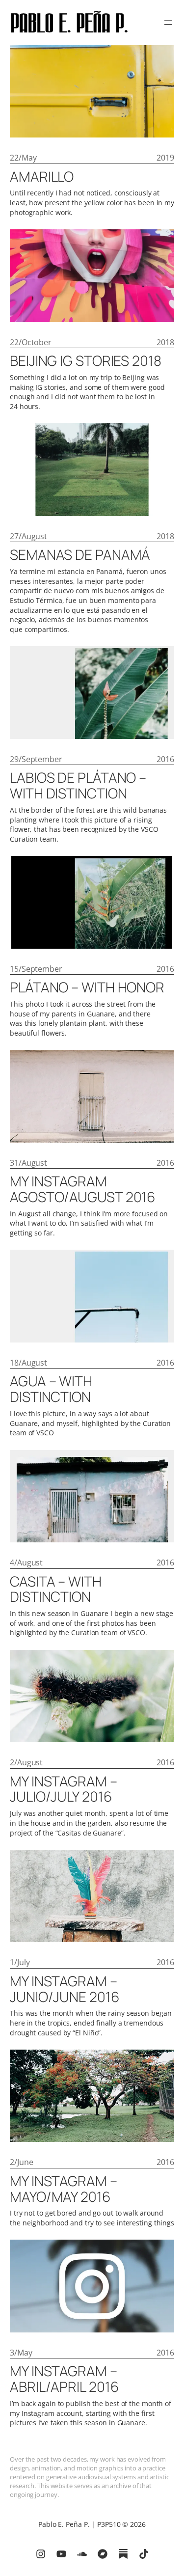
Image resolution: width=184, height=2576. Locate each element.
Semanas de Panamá (80, 555)
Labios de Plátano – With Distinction (78, 786)
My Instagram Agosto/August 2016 (83, 1189)
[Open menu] (168, 23)
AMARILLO (42, 177)
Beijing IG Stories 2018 (86, 361)
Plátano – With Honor (87, 987)
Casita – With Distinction (56, 1589)
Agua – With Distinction (51, 1389)
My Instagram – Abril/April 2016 (64, 2379)
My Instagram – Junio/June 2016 (65, 1989)
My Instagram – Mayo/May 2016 (64, 2189)
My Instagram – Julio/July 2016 (64, 1789)
